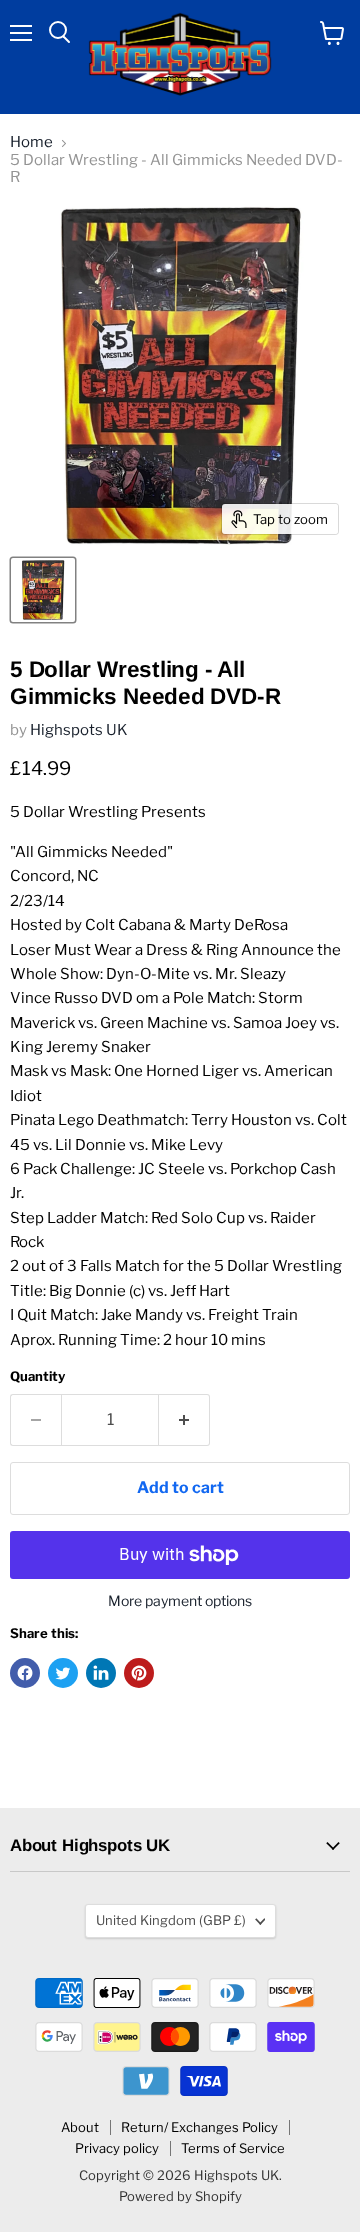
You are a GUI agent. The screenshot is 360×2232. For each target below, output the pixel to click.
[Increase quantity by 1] (184, 1420)
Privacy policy (117, 2148)
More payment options (180, 1601)
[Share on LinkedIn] (101, 1673)
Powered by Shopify (180, 2196)
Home (31, 142)
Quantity (37, 1376)
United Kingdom (171, 1920)
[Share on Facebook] (25, 1673)
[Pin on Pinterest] (139, 1673)
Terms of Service (233, 2148)
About (80, 2127)
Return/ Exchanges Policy (199, 2127)
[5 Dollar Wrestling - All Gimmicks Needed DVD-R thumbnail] (43, 590)
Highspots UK (79, 730)
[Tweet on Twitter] (63, 1673)
